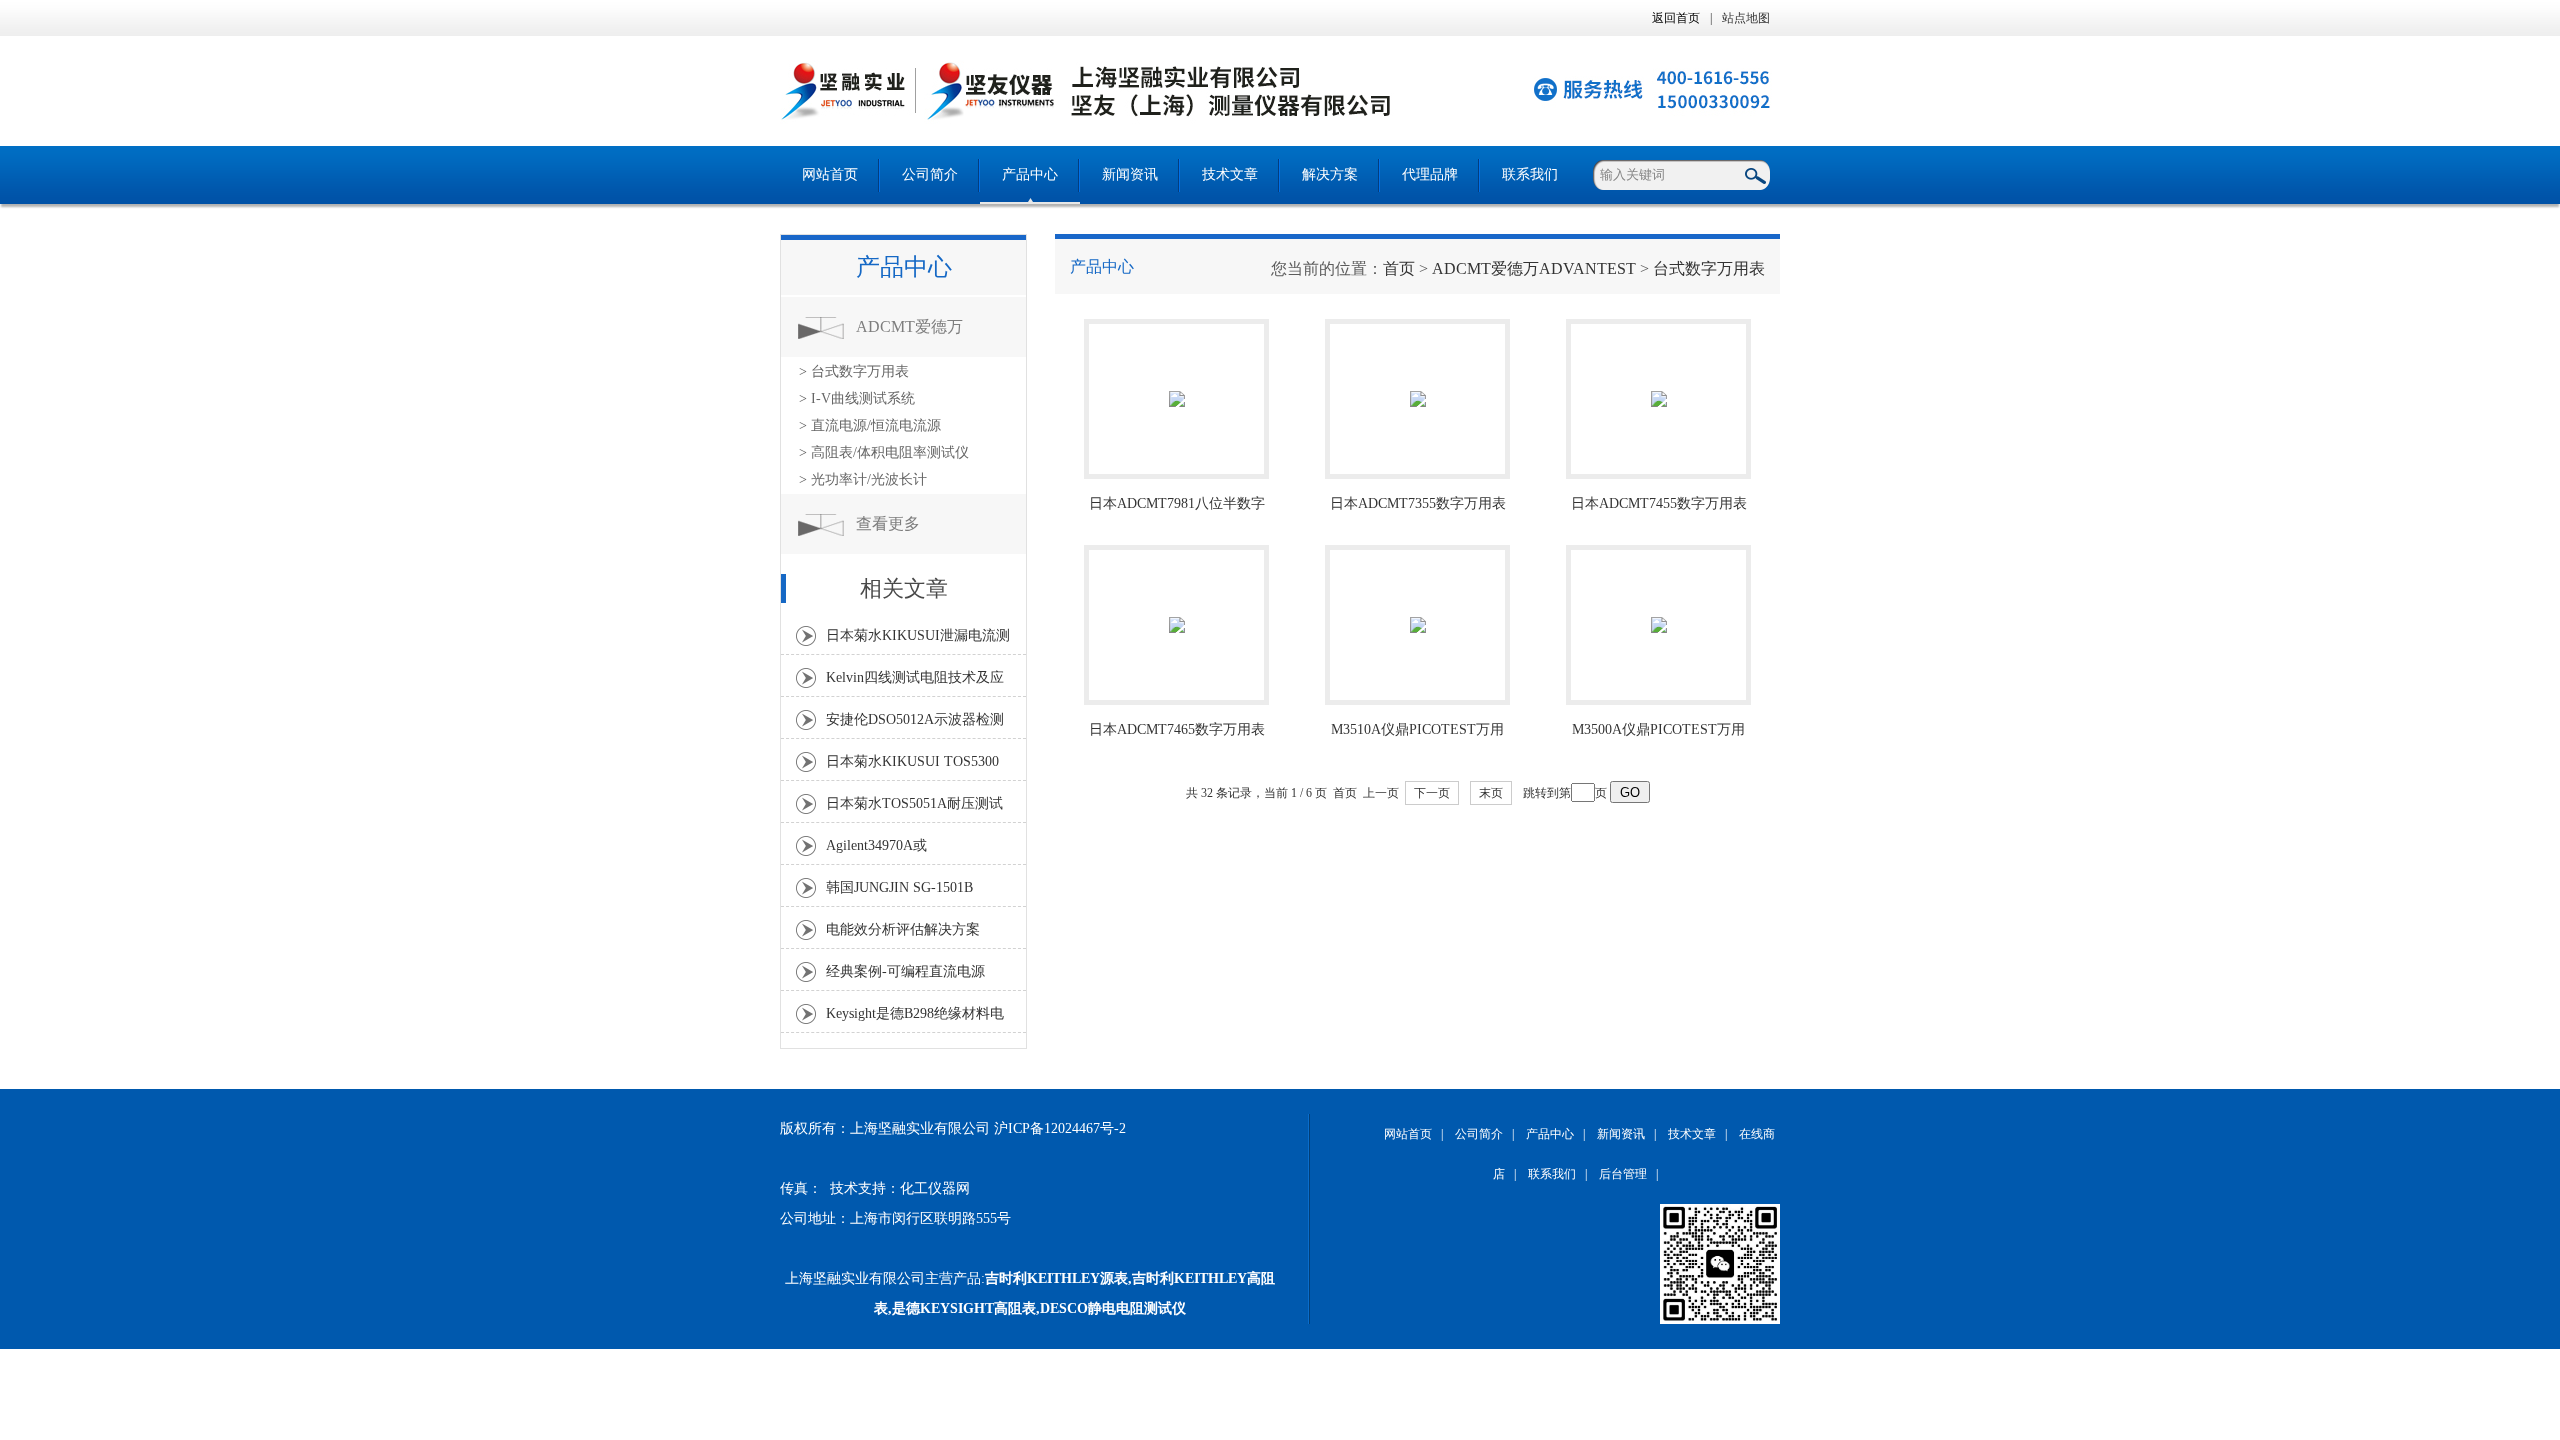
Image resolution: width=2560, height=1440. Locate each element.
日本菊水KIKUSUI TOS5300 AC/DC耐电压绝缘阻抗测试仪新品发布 (917, 767)
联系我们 (1530, 174)
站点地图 (1746, 18)
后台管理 (1623, 1174)
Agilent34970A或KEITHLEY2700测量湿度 (903, 851)
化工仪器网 (935, 1188)
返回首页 (1676, 18)
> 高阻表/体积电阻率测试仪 (884, 452)
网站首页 (830, 174)
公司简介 (930, 174)
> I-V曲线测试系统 (857, 398)
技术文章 (1230, 174)
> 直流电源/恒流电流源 (870, 425)
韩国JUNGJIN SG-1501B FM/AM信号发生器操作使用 (912, 893)
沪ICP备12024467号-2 (1060, 1128)
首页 (1399, 268)
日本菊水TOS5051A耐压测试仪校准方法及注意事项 (914, 809)
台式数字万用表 (1709, 268)
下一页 (1432, 793)
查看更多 (888, 523)
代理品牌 (1430, 174)
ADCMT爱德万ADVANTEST (909, 337)
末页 (1491, 793)
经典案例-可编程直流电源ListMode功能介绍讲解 (905, 977)
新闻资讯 (1130, 174)
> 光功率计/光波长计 (863, 479)
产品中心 (1030, 174)
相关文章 (904, 588)
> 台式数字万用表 (854, 371)
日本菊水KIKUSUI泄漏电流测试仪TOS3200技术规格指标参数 (918, 641)
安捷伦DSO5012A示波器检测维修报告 (915, 725)
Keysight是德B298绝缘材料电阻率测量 (915, 1019)
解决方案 (1330, 174)
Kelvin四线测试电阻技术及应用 (915, 683)
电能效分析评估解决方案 (903, 929)
